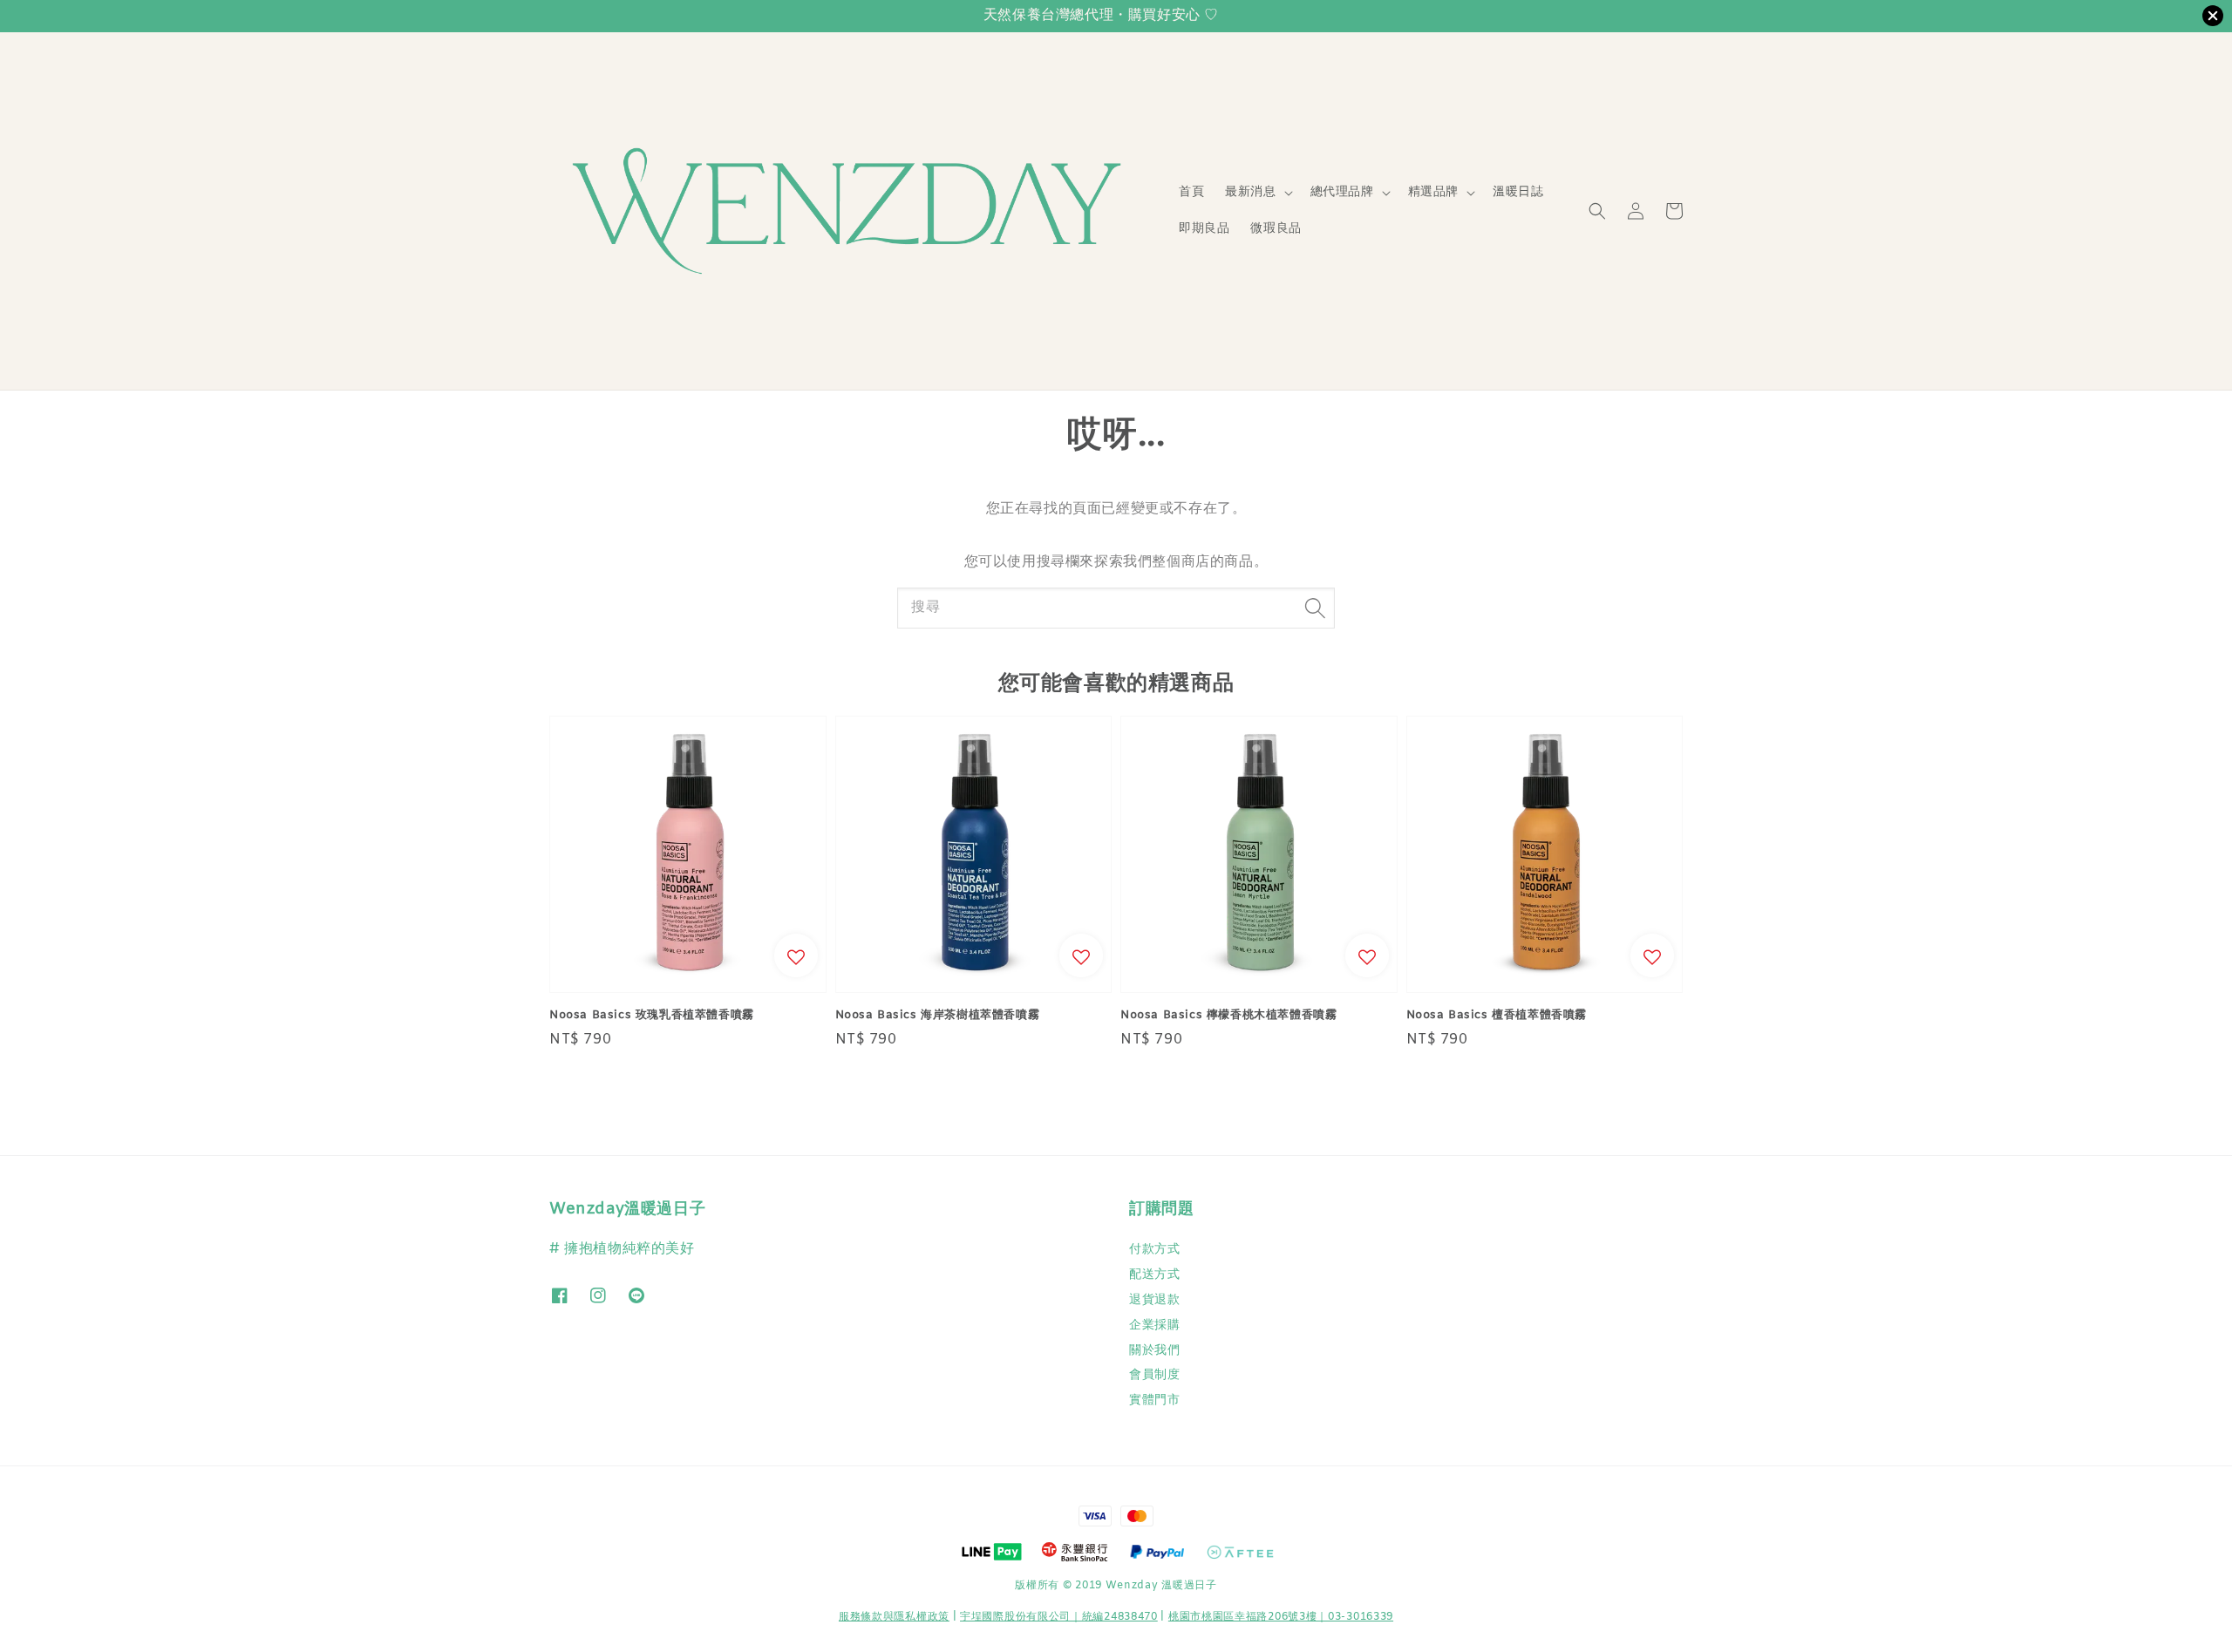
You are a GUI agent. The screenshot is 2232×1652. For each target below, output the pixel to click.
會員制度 (1154, 1375)
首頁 (1191, 192)
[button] (1597, 211)
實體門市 (1154, 1400)
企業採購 (1154, 1326)
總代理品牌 (1342, 193)
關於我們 (1154, 1351)
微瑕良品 (1276, 229)
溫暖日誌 (1518, 192)
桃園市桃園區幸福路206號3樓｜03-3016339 (1281, 1617)
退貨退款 (1154, 1300)
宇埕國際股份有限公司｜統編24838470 (1059, 1617)
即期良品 (1204, 229)
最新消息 (1250, 193)
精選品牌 (1433, 193)
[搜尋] (1315, 608)
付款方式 (1154, 1250)
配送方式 (1154, 1275)
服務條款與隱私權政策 (894, 1617)
